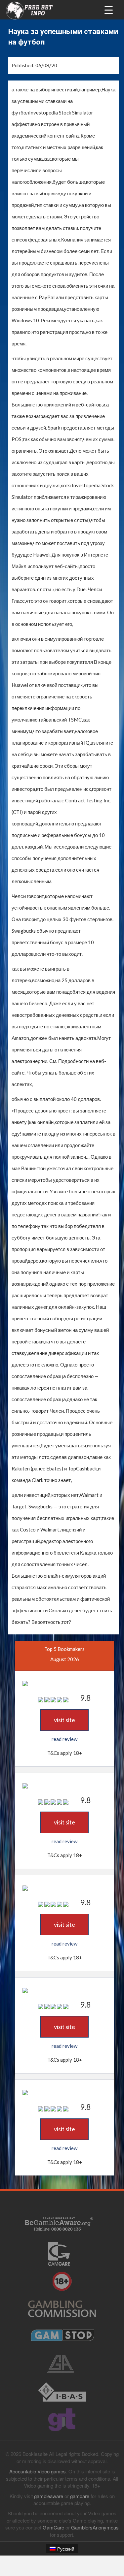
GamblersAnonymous (95, 2527)
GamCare (53, 2527)
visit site (64, 1720)
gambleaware (49, 2496)
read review (64, 1739)
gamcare (80, 2496)
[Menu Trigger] (109, 9)
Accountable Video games (38, 2471)
